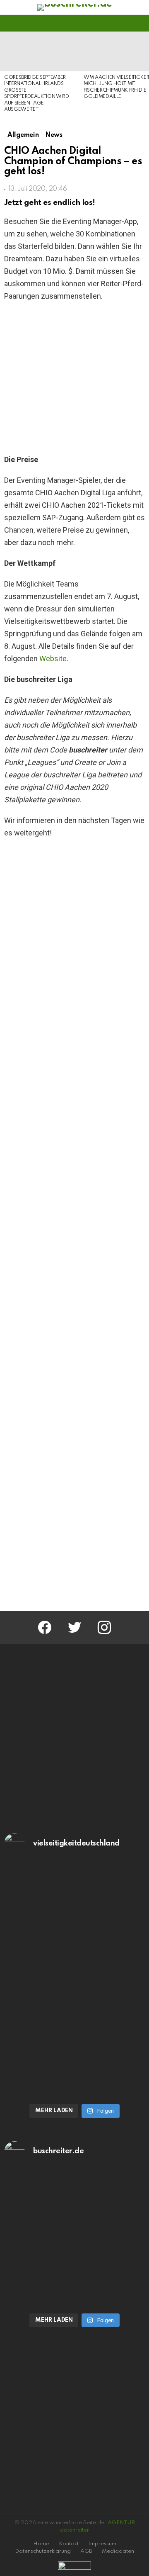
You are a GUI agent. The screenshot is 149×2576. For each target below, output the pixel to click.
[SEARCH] (140, 23)
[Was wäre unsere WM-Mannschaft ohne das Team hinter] (74, 1930)
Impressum (102, 2544)
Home (41, 2544)
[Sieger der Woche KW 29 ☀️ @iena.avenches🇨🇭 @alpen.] (74, 2298)
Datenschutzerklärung (43, 2551)
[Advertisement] (74, 1517)
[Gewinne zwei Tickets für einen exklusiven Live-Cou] (74, 2230)
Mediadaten (118, 2551)
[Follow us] (126, 23)
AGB (86, 2551)
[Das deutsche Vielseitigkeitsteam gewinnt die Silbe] (74, 2047)
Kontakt (69, 2544)
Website (53, 659)
